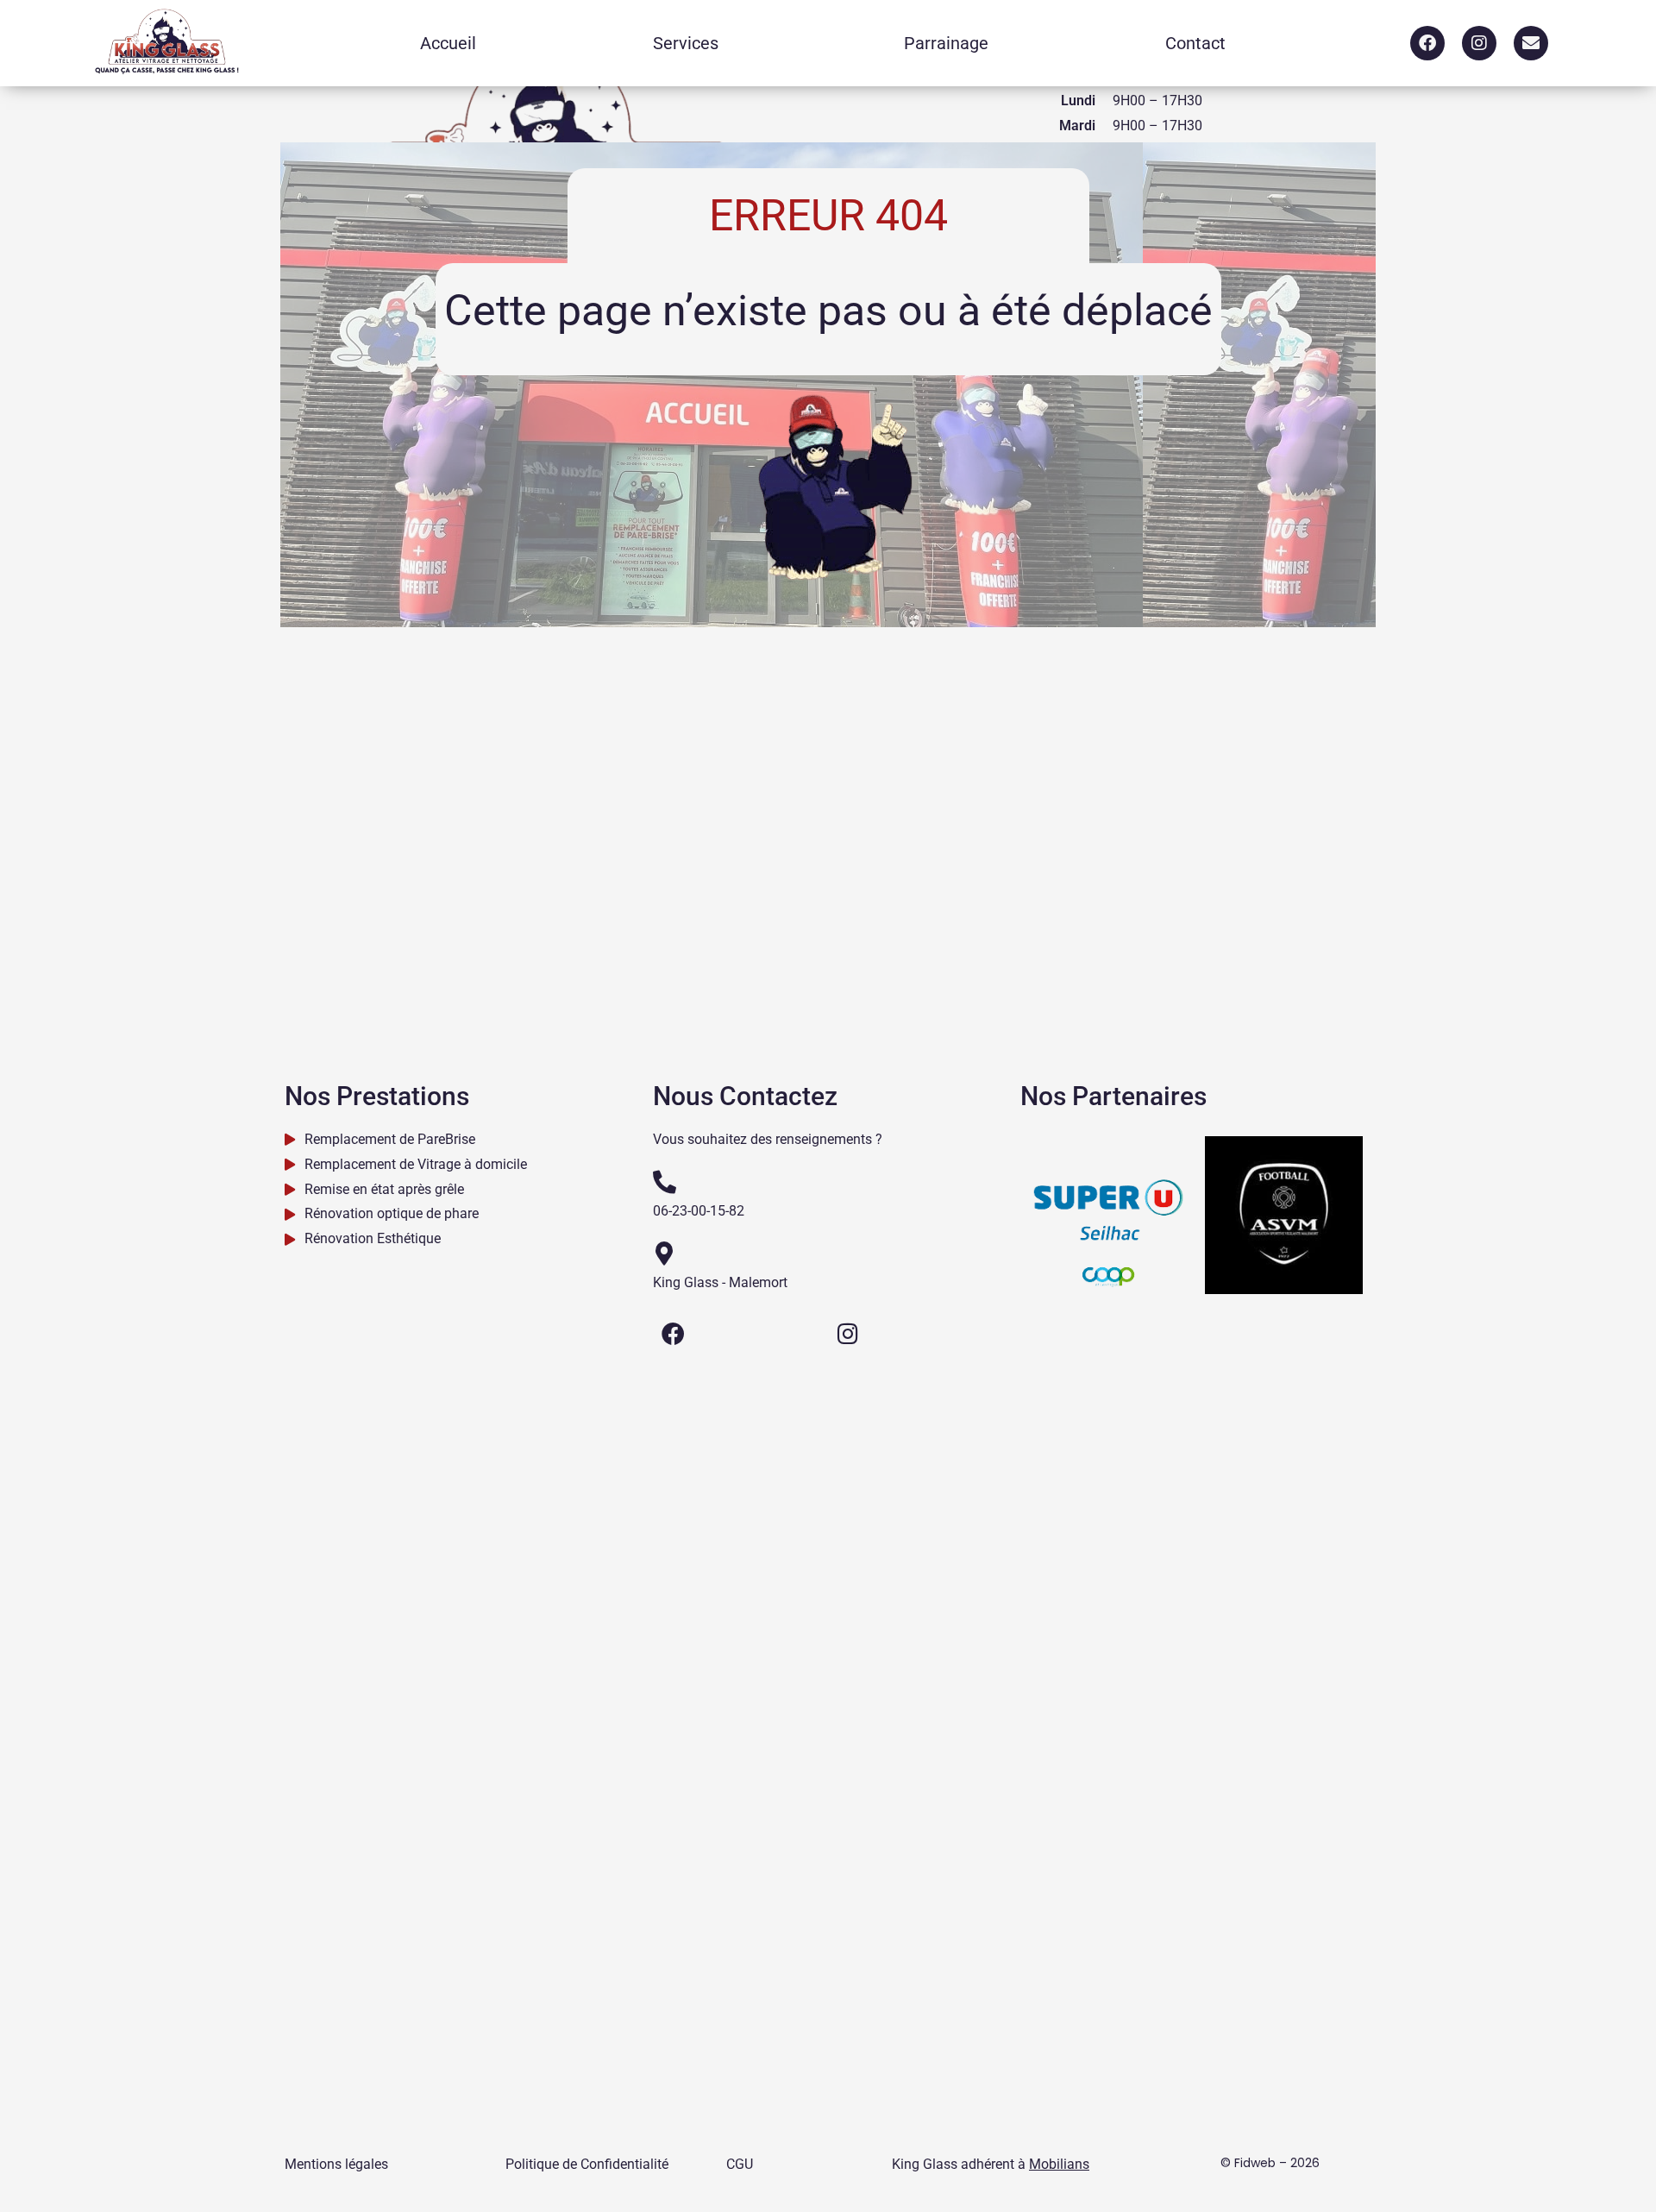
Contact (1195, 43)
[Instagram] (1479, 43)
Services (686, 43)
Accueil (448, 43)
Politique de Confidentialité (587, 2164)
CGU (740, 2164)
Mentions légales (336, 2164)
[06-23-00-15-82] (665, 1181)
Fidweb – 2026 (1277, 2163)
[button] (690, 43)
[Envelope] (1531, 43)
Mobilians (1059, 2164)
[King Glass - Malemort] (665, 1253)
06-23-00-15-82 (699, 1211)
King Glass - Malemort (720, 1282)
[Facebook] (1427, 43)
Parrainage (946, 43)
